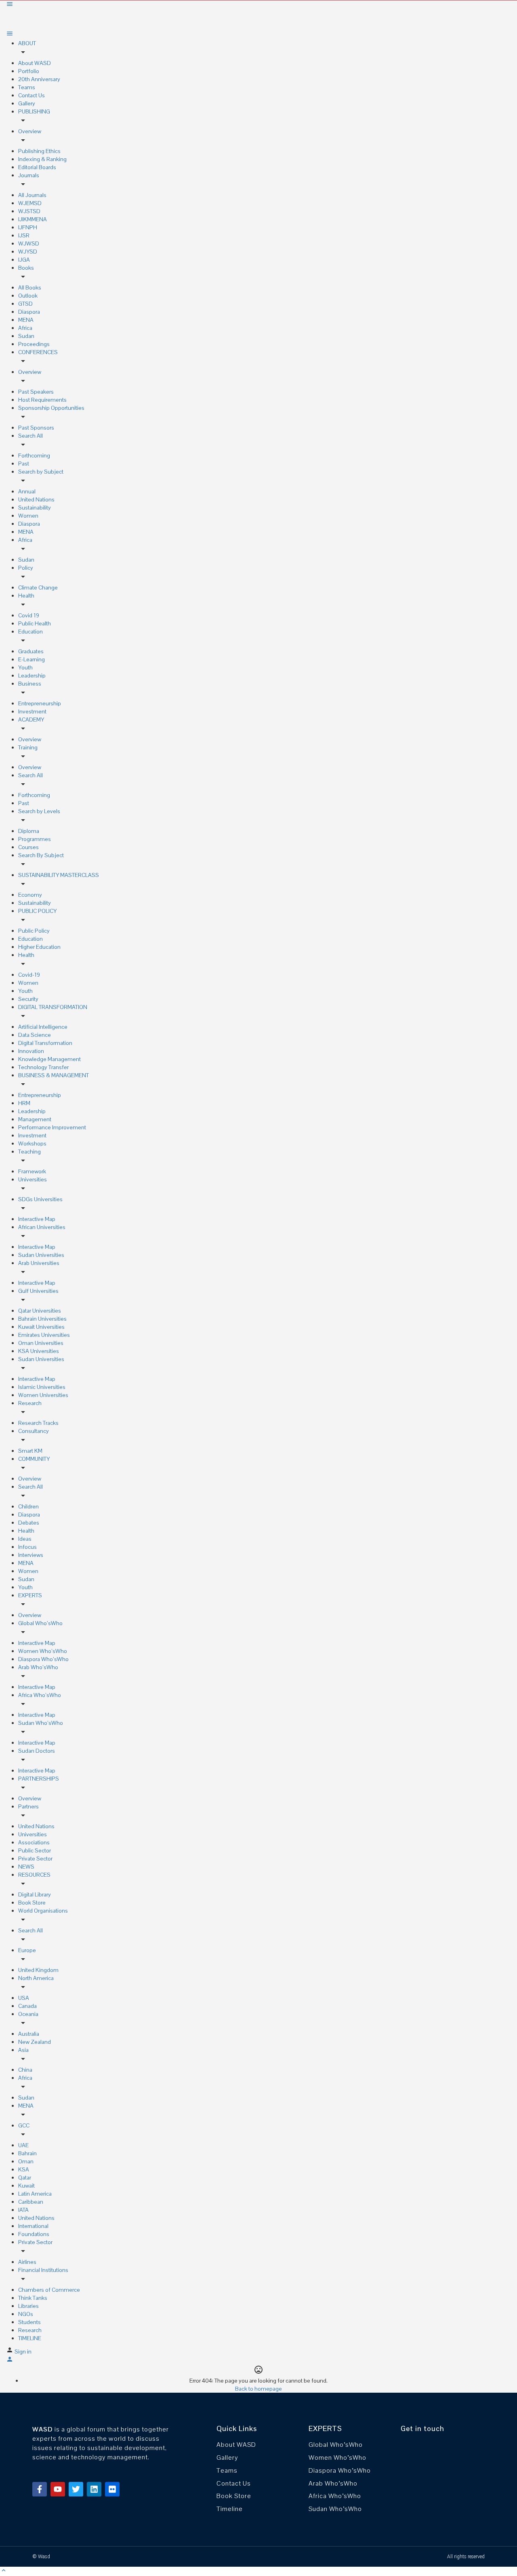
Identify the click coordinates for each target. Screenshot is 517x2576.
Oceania (28, 2014)
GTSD (25, 304)
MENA (26, 320)
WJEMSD (30, 203)
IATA (23, 2210)
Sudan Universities (41, 1255)
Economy (30, 895)
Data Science (35, 1035)
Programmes (35, 839)
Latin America (35, 2194)
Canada (27, 2006)
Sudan (26, 336)
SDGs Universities (40, 1199)
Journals (29, 175)
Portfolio (29, 71)
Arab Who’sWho (38, 1667)
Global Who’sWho (40, 1623)
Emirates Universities (44, 1335)
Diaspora (29, 312)
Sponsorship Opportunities (51, 408)
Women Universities (43, 1395)
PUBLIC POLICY (37, 911)
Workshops (32, 1143)
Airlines (27, 2262)
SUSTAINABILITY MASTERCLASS (59, 875)
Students (29, 2322)
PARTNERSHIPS (39, 1779)
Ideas (25, 1539)
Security (28, 999)
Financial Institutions (43, 2270)
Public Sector (35, 1850)
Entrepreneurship (40, 703)
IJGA (24, 260)
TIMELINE (30, 2338)
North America (36, 1978)
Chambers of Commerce (49, 2290)
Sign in (23, 2352)
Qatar (25, 2177)
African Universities (42, 1227)
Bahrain (27, 2153)
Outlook (28, 296)
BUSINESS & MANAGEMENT (54, 1075)
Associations (34, 1842)
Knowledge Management (49, 1059)
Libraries (28, 2306)
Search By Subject (41, 855)
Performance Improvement (52, 1127)
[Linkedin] (94, 2489)
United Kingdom (38, 1970)
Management (35, 1119)
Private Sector (35, 1859)
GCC (24, 2125)
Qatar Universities (40, 1311)
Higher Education (39, 947)
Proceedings (34, 344)
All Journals (32, 195)
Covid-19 (29, 975)
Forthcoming (34, 455)
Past (24, 464)
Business (30, 684)
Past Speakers (36, 392)
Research (30, 1403)
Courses (28, 847)
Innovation (31, 1051)
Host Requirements (42, 400)
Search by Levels (39, 811)
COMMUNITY (34, 1459)
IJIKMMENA (33, 219)
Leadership (32, 675)
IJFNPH (28, 227)
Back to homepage (258, 2389)
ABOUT (27, 43)
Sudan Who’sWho (41, 1723)
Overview (30, 131)
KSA (24, 2169)
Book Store (32, 1903)
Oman (26, 2161)
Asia (23, 2050)
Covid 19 (29, 615)
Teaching (29, 1152)
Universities (33, 1179)
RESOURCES (34, 1875)
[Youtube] (58, 2489)
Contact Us (32, 95)
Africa (25, 328)
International (33, 2226)
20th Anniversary (39, 79)
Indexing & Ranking (42, 159)
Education (30, 631)
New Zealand (35, 2042)
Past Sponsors (36, 428)
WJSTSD (29, 211)
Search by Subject (41, 472)
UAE (23, 2145)
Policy (26, 568)
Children (28, 1506)
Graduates (31, 651)
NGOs (26, 2314)
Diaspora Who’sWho (43, 1659)
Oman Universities (41, 1343)
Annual (27, 491)
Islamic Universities (42, 1387)
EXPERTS (30, 1595)
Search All (30, 436)
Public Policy (34, 931)
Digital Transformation (45, 1043)
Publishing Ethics (39, 151)
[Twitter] (76, 2489)
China (25, 2070)
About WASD (35, 63)
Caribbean (31, 2202)
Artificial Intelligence (43, 1027)
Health (26, 596)
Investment (32, 711)
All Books (30, 287)
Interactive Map (37, 1219)
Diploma (29, 831)
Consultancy (34, 1431)
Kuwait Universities (41, 1327)
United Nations (36, 499)
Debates (29, 1523)
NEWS (26, 1867)
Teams (27, 87)
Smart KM (30, 1451)
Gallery (27, 103)
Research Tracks (38, 1423)
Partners (28, 1806)
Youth (25, 667)
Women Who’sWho (43, 1651)
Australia (29, 2034)
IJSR (24, 235)
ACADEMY (31, 720)
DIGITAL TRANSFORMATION (53, 1007)
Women (28, 516)
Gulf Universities (38, 1291)
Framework (32, 1171)
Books (26, 268)
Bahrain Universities (42, 1319)
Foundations (34, 2234)
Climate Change (38, 587)
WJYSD (28, 252)
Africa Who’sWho (40, 1695)
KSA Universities (39, 1351)
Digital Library (35, 1894)
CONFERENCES (38, 352)
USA (24, 1998)
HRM (24, 1103)
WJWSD (29, 243)
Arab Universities (39, 1263)
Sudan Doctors (37, 1751)
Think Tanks (33, 2298)
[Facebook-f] (40, 2489)
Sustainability (35, 508)
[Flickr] (112, 2489)
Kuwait (26, 2186)
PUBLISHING (34, 111)
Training (28, 747)
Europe (27, 1950)
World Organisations (43, 1911)
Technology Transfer (43, 1067)
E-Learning (32, 659)
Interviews (31, 1555)
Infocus (27, 1547)
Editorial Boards (37, 167)
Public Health (35, 623)
